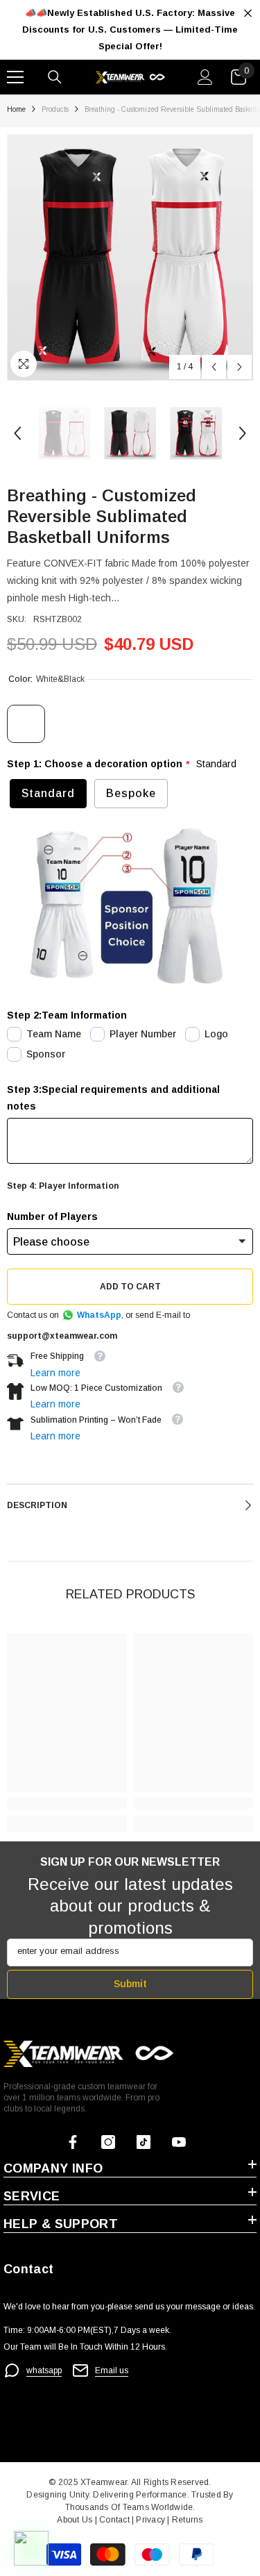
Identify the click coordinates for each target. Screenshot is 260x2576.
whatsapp (44, 2370)
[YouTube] (179, 2142)
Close (248, 14)
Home (16, 109)
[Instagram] (108, 2142)
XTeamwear (104, 2482)
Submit (130, 1984)
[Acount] (205, 77)
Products (55, 109)
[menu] (15, 77)
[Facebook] (73, 2142)
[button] (214, 367)
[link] (67, 1803)
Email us (112, 2370)
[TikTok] (144, 2142)
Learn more (55, 1373)
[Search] (55, 77)
